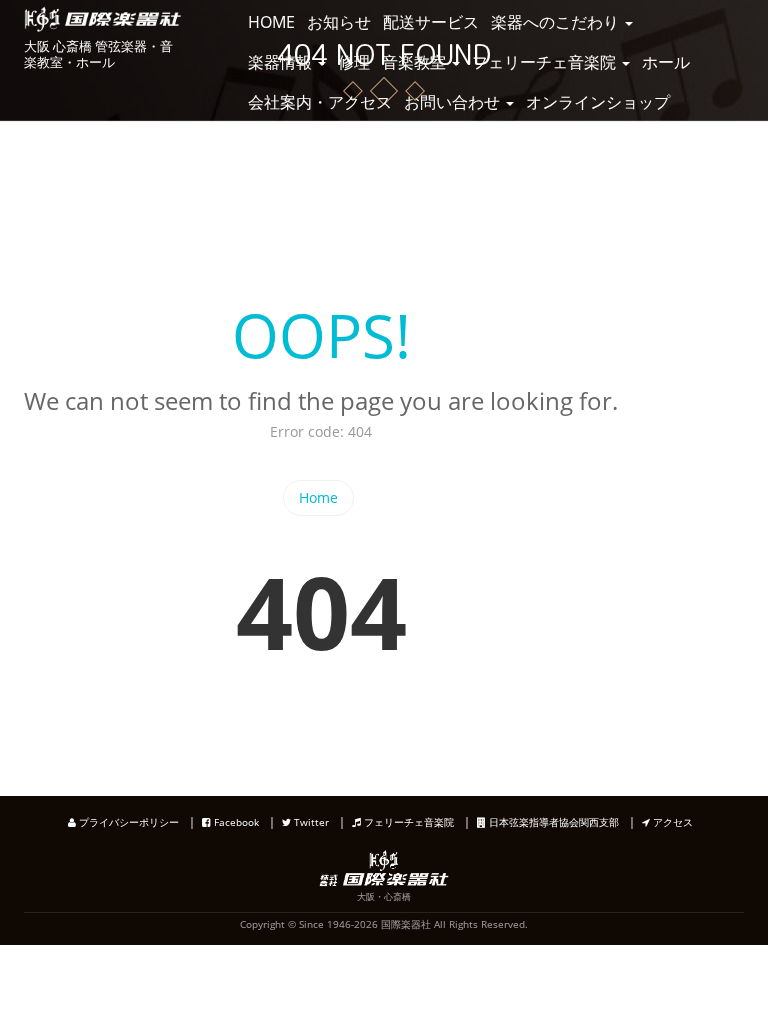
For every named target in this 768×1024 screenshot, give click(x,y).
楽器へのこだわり (557, 22)
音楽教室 (416, 62)
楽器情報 (282, 62)
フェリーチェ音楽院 (546, 62)
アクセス (671, 822)
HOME (271, 22)
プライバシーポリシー (127, 822)
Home (318, 497)
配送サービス (431, 22)
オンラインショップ (598, 102)
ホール (666, 62)
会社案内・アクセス (320, 102)
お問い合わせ (454, 102)
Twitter (310, 822)
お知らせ (339, 22)
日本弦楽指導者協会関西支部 (552, 822)
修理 (354, 62)
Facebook (235, 822)
